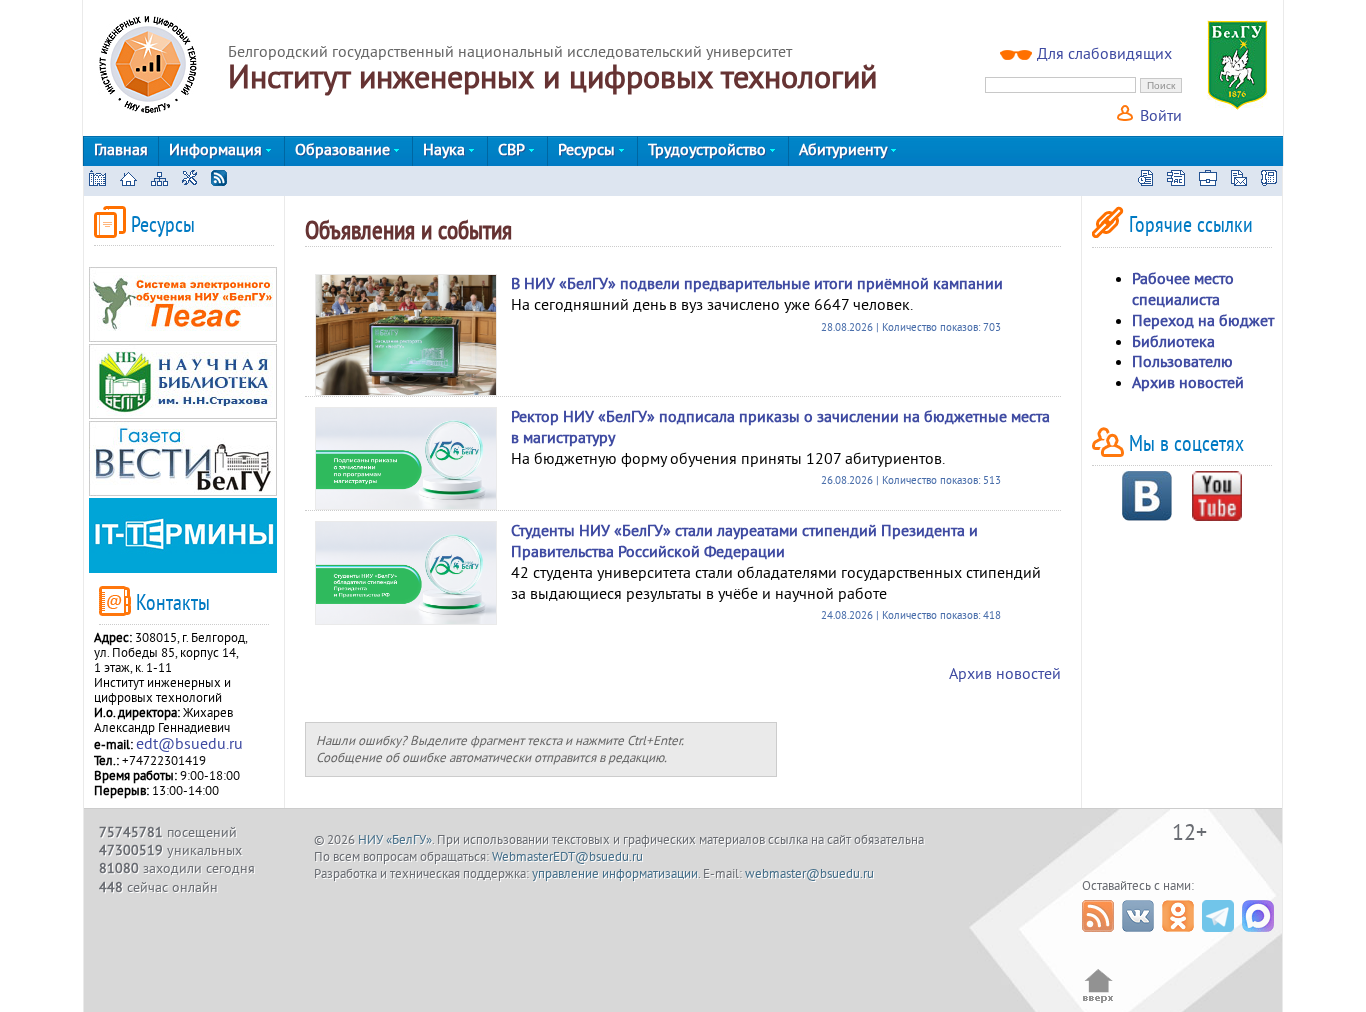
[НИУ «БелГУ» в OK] (1180, 937)
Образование (344, 150)
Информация (217, 150)
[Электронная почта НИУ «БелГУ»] (1239, 181)
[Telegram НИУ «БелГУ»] (1220, 937)
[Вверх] (1098, 1001)
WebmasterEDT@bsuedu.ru (567, 857)
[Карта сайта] (159, 181)
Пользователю (1182, 362)
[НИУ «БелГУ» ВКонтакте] (1140, 937)
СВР (513, 150)
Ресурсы (588, 150)
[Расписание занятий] (1145, 181)
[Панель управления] (189, 181)
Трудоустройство (709, 150)
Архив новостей (1005, 674)
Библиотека (1173, 342)
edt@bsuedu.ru (189, 744)
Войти (1159, 116)
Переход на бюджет (1203, 321)
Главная (121, 150)
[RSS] (219, 181)
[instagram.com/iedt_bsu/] (1110, 227)
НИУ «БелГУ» (395, 840)
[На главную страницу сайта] (128, 181)
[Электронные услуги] (1208, 181)
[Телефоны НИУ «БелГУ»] (1269, 181)
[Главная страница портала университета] (97, 181)
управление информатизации (615, 874)
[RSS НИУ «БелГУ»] (1100, 937)
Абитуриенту (845, 150)
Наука (446, 150)
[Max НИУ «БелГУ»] (1260, 937)
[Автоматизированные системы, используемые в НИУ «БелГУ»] (1176, 181)
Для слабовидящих (1104, 54)
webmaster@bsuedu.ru (809, 874)
